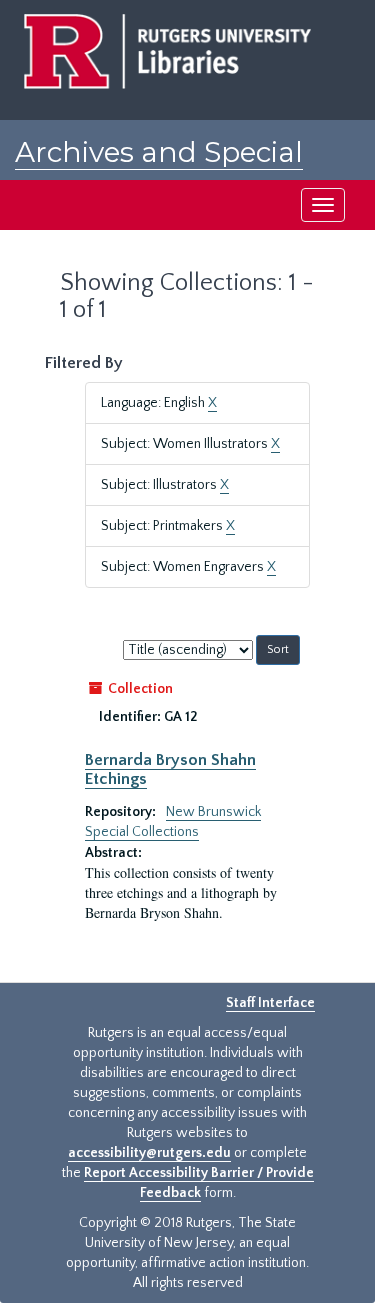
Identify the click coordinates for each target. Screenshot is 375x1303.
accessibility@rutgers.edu (149, 1153)
